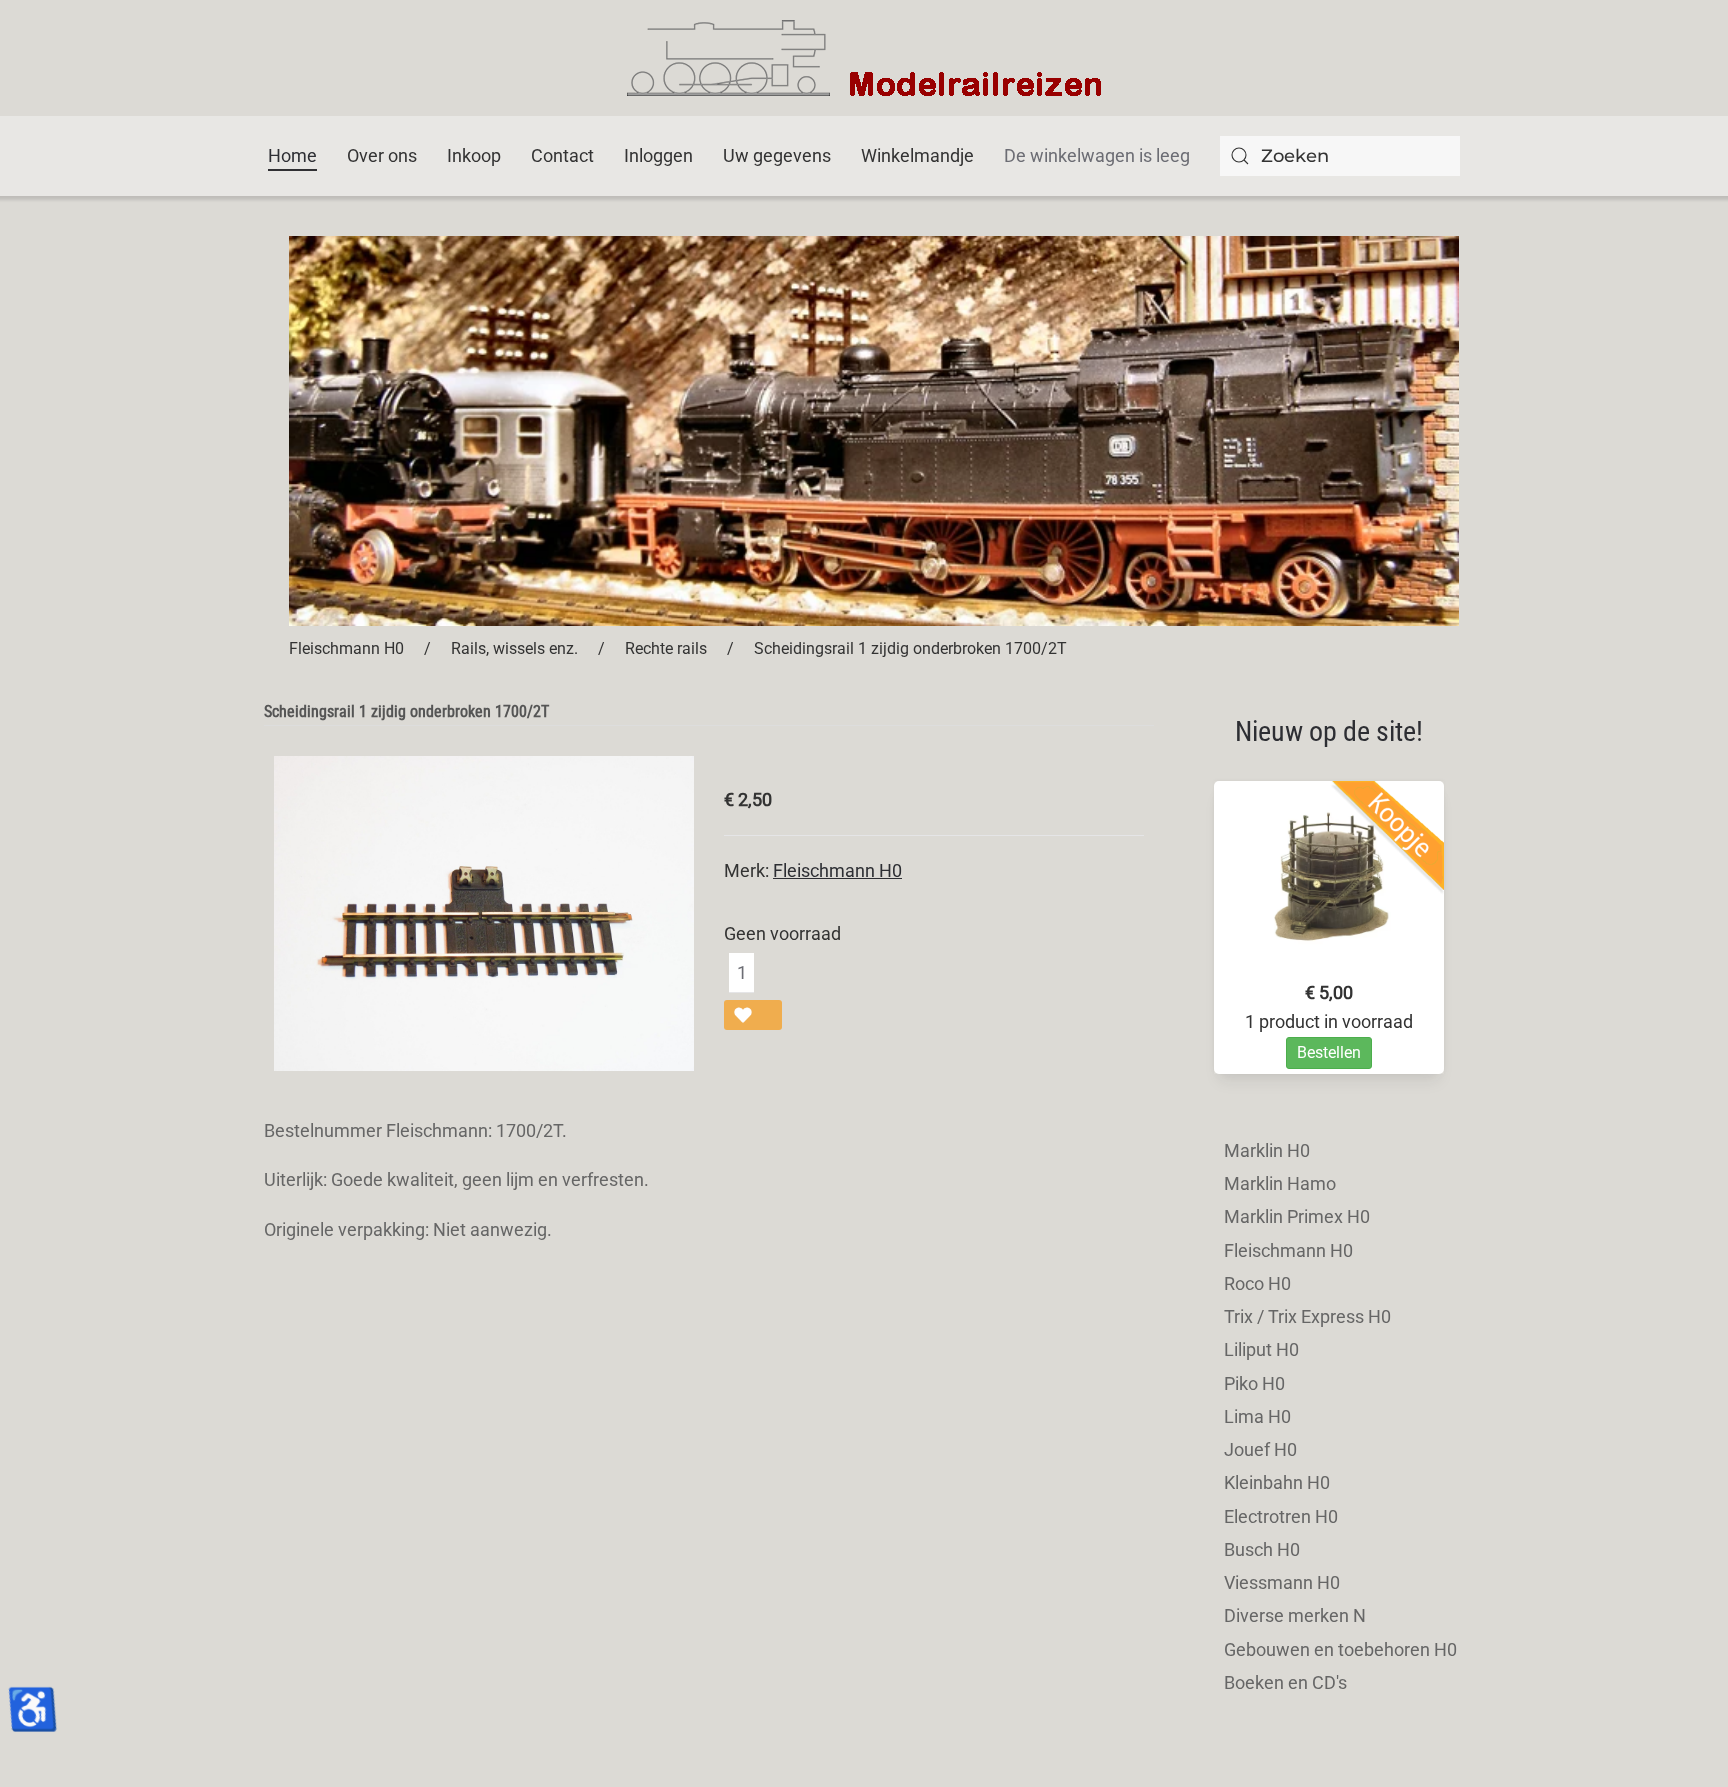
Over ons (382, 155)
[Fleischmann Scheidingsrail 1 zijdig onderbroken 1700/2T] (484, 911)
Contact (562, 155)
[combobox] (1340, 156)
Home (292, 155)
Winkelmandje (917, 155)
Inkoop (474, 155)
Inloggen (658, 155)
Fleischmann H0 (837, 870)
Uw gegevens (777, 155)
